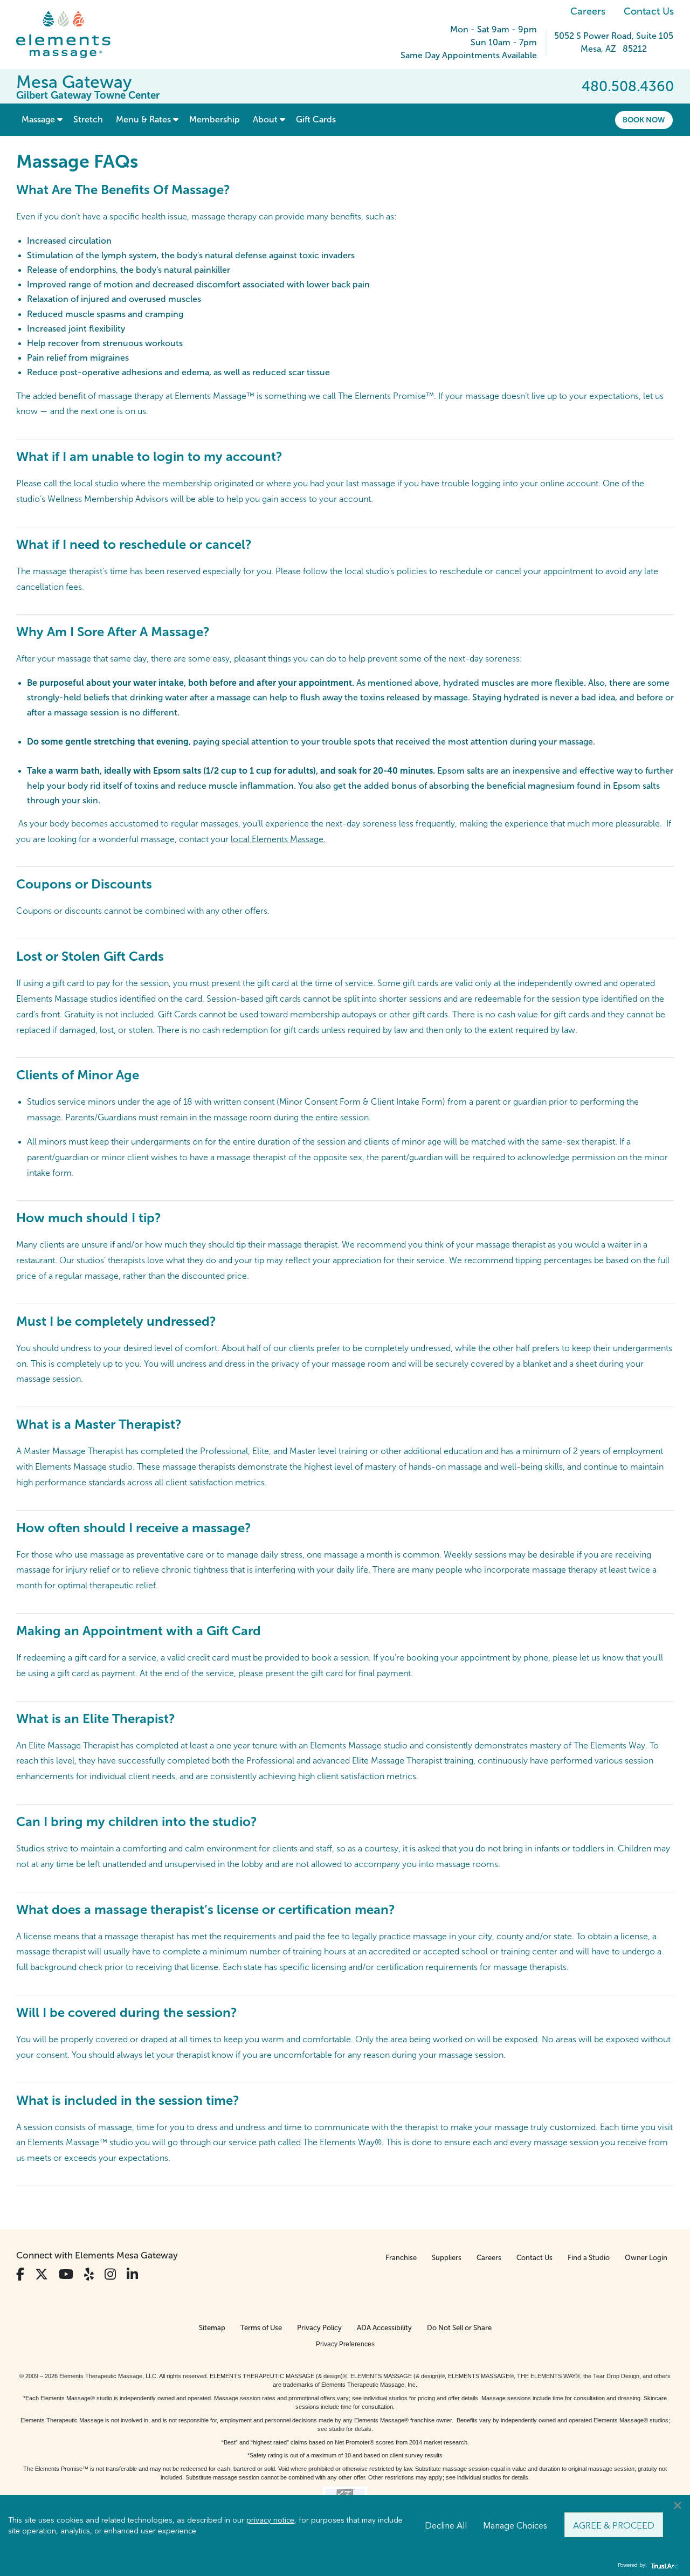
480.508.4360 (628, 86)
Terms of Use (261, 2328)
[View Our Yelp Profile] (89, 2274)
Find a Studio (589, 2258)
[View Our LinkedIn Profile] (132, 2274)
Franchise (401, 2258)
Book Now (644, 120)
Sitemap (212, 2328)
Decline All (446, 2525)
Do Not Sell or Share (459, 2328)
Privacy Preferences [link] (345, 2344)
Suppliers (447, 2258)
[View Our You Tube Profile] (66, 2274)
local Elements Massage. (278, 839)
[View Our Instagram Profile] (110, 2274)
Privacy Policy (319, 2328)
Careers (588, 11)
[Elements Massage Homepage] (71, 35)
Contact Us (649, 11)
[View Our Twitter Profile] (42, 2274)
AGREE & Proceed (614, 2525)
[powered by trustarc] (663, 2565)
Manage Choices (515, 2525)
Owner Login (646, 2258)
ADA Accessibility (384, 2328)
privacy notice (270, 2519)
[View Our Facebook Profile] (20, 2274)
